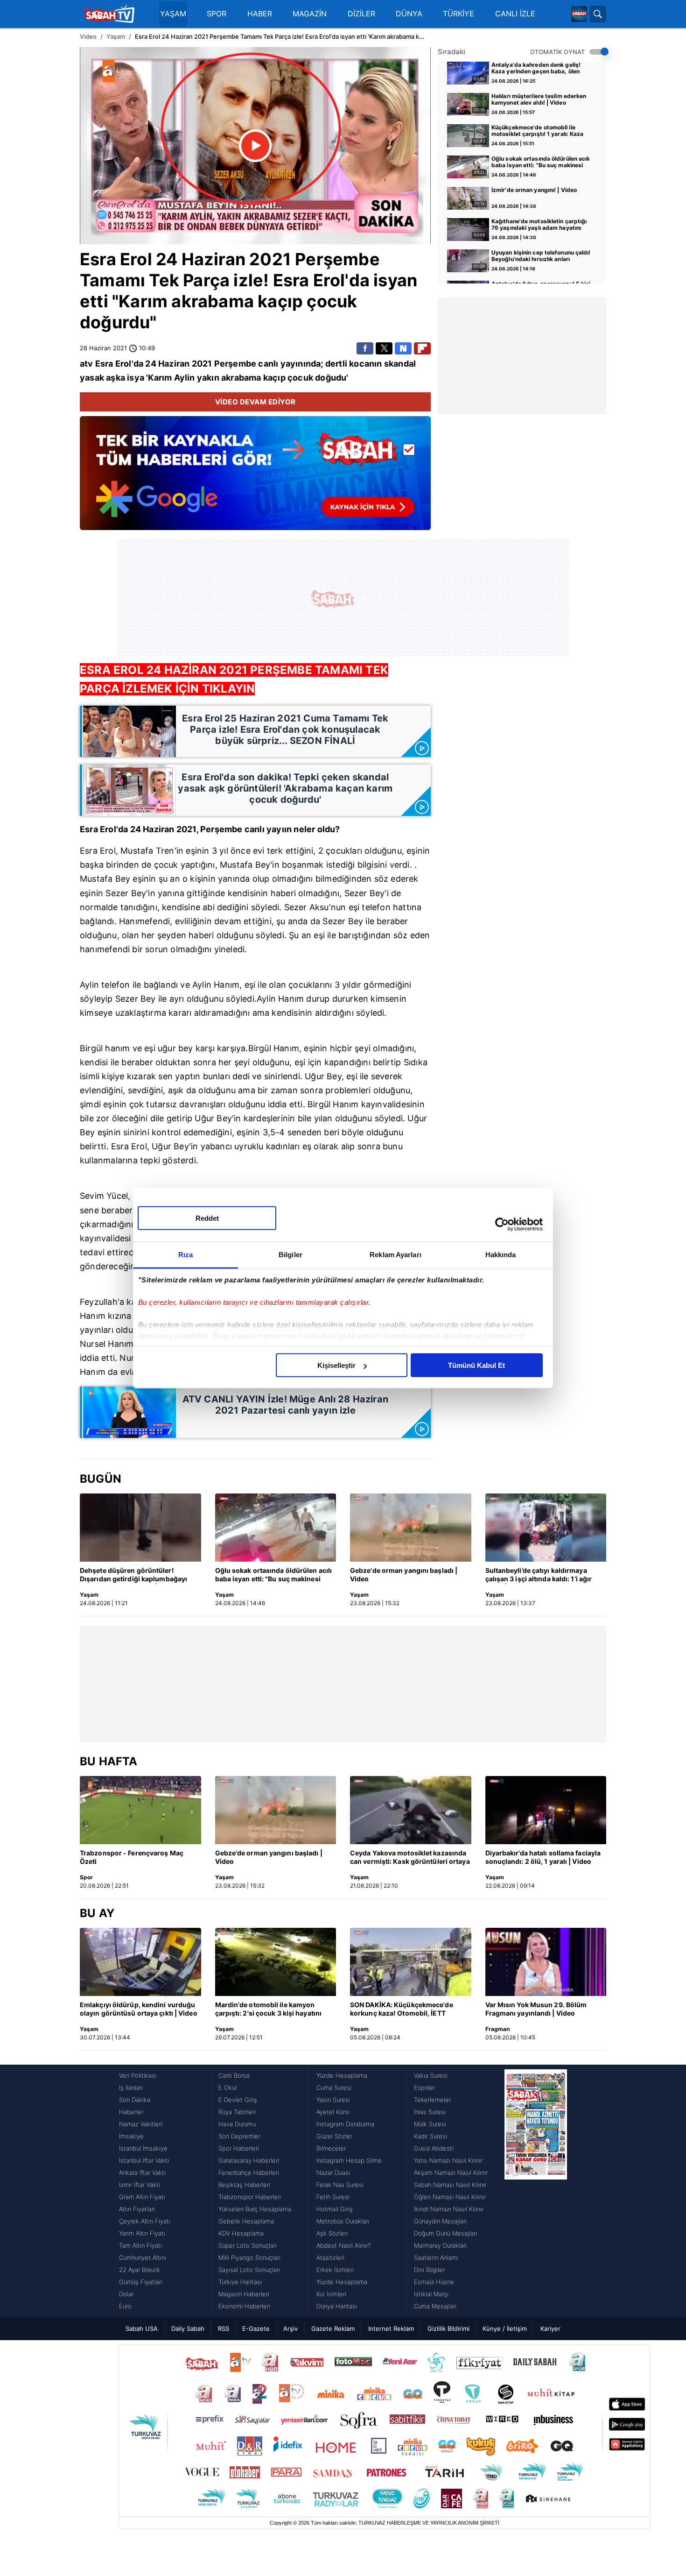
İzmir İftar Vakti (140, 2185)
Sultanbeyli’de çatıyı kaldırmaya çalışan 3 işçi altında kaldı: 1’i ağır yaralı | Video (539, 1575)
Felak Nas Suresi (340, 2185)
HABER (260, 14)
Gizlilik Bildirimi (448, 2328)
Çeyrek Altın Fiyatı (145, 2221)
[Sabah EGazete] (536, 2191)
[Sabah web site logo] (579, 14)
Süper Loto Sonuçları (248, 2245)
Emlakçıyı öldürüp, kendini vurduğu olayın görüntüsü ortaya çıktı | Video (139, 2009)
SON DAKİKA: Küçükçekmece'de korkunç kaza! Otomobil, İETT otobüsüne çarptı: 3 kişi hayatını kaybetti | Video (402, 2010)
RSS (224, 2328)
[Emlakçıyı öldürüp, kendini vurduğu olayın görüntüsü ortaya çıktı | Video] (140, 1962)
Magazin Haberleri (244, 2294)
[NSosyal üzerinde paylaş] (403, 348)
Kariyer (550, 2328)
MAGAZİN (310, 14)
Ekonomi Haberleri (244, 2306)
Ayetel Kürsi (333, 2112)
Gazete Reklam (333, 2328)
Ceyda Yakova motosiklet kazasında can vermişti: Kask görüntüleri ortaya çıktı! (410, 1858)
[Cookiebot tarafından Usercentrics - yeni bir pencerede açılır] (502, 1224)
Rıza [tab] (185, 1255)
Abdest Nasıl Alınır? (343, 2245)
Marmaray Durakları (440, 2245)
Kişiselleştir (336, 1365)
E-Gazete (256, 2328)
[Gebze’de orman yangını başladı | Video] (411, 1528)
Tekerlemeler (432, 2100)
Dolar (126, 2294)
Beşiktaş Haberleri (244, 2185)
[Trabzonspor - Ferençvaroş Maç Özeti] (140, 1810)
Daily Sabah (188, 2328)
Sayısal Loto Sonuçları (249, 2270)
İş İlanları (131, 2088)
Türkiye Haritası (240, 2282)
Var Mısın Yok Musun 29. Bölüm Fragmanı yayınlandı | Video (536, 2009)
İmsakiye (131, 2136)
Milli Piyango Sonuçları (249, 2258)
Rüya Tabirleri (237, 2112)
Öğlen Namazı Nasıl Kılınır (450, 2197)
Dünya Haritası (337, 2306)
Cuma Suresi (334, 2088)
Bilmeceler (331, 2148)
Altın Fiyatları (137, 2209)
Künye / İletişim (505, 2328)
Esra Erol (116, 259)
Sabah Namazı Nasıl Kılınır (450, 2185)
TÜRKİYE (458, 14)
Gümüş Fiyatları (141, 2282)
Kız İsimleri (331, 2294)
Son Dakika (135, 2100)
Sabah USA (142, 2328)
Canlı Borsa (234, 2075)
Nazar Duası (333, 2173)
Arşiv (290, 2328)
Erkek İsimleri (335, 2270)
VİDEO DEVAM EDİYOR (255, 402)
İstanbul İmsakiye (143, 2148)
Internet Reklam (391, 2328)
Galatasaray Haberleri (249, 2160)
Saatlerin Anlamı (436, 2258)
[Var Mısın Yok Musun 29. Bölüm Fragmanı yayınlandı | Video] (546, 1962)
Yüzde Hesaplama (342, 2075)
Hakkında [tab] (501, 1255)
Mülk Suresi (430, 2124)
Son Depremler (239, 2136)
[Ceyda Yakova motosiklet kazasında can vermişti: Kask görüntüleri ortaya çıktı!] (411, 1810)
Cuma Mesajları (435, 2306)
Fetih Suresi (333, 2197)
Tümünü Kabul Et (476, 1365)
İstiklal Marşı (431, 2294)
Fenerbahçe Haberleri (249, 2173)
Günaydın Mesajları (440, 2221)
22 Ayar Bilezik (140, 2270)
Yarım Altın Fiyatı (142, 2233)
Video (88, 36)
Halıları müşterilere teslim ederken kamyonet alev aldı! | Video (539, 99)
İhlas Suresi (430, 2112)
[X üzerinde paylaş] (384, 348)
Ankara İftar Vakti (142, 2173)
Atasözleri (330, 2258)
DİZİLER (361, 14)
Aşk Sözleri (332, 2233)
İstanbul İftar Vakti (144, 2160)
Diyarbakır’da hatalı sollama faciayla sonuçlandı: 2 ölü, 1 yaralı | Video (543, 1857)
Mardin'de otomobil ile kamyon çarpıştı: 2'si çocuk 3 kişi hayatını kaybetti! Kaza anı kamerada (269, 2010)
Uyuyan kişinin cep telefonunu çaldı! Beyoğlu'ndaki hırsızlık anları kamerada (541, 256)
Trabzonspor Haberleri (250, 2197)
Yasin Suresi (333, 2100)
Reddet (207, 1218)
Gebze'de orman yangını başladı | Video (404, 1575)
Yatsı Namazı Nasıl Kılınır (448, 2160)
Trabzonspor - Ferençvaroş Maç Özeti (132, 1857)
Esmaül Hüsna (434, 2282)
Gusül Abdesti (434, 2148)
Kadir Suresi (430, 2136)
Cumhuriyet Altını (143, 2258)
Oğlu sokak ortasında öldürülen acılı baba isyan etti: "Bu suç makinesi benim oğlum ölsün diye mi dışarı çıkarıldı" (541, 163)
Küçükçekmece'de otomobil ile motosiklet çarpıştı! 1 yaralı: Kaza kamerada (538, 131)
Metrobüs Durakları (343, 2221)
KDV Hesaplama (241, 2233)
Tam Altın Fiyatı (140, 2245)
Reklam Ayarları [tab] (395, 1255)
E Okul (227, 2088)
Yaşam (116, 36)
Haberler (131, 2112)
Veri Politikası (138, 2075)
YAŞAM (173, 14)
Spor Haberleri (239, 2148)
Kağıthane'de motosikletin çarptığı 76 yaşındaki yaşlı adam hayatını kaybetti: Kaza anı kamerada (539, 225)
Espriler (424, 2088)
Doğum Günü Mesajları (445, 2233)
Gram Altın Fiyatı (142, 2197)
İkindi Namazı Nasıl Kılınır (449, 2209)
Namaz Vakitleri (141, 2124)
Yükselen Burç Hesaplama (255, 2209)
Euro (125, 2306)
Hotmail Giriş (335, 2209)
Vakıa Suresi (431, 2075)
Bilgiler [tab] (290, 1255)
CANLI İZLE (515, 14)
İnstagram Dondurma (345, 2124)
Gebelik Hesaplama (246, 2221)
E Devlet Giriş (238, 2100)
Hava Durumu (237, 2124)
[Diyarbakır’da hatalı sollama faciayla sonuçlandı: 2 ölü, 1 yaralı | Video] (546, 1810)
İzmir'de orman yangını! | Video (534, 190)
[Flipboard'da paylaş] (422, 348)
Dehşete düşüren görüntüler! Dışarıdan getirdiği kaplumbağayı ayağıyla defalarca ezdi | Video (133, 1575)
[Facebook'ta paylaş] (365, 348)
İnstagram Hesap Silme (349, 2160)
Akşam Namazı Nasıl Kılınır (451, 2173)
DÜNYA (409, 14)
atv (87, 364)
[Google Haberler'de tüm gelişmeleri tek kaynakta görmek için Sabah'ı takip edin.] (255, 478)
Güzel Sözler (334, 2136)
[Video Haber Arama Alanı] (598, 14)
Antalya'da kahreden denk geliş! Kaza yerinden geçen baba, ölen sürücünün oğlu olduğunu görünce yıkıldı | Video (538, 69)
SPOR (217, 14)
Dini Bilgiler (429, 2270)
